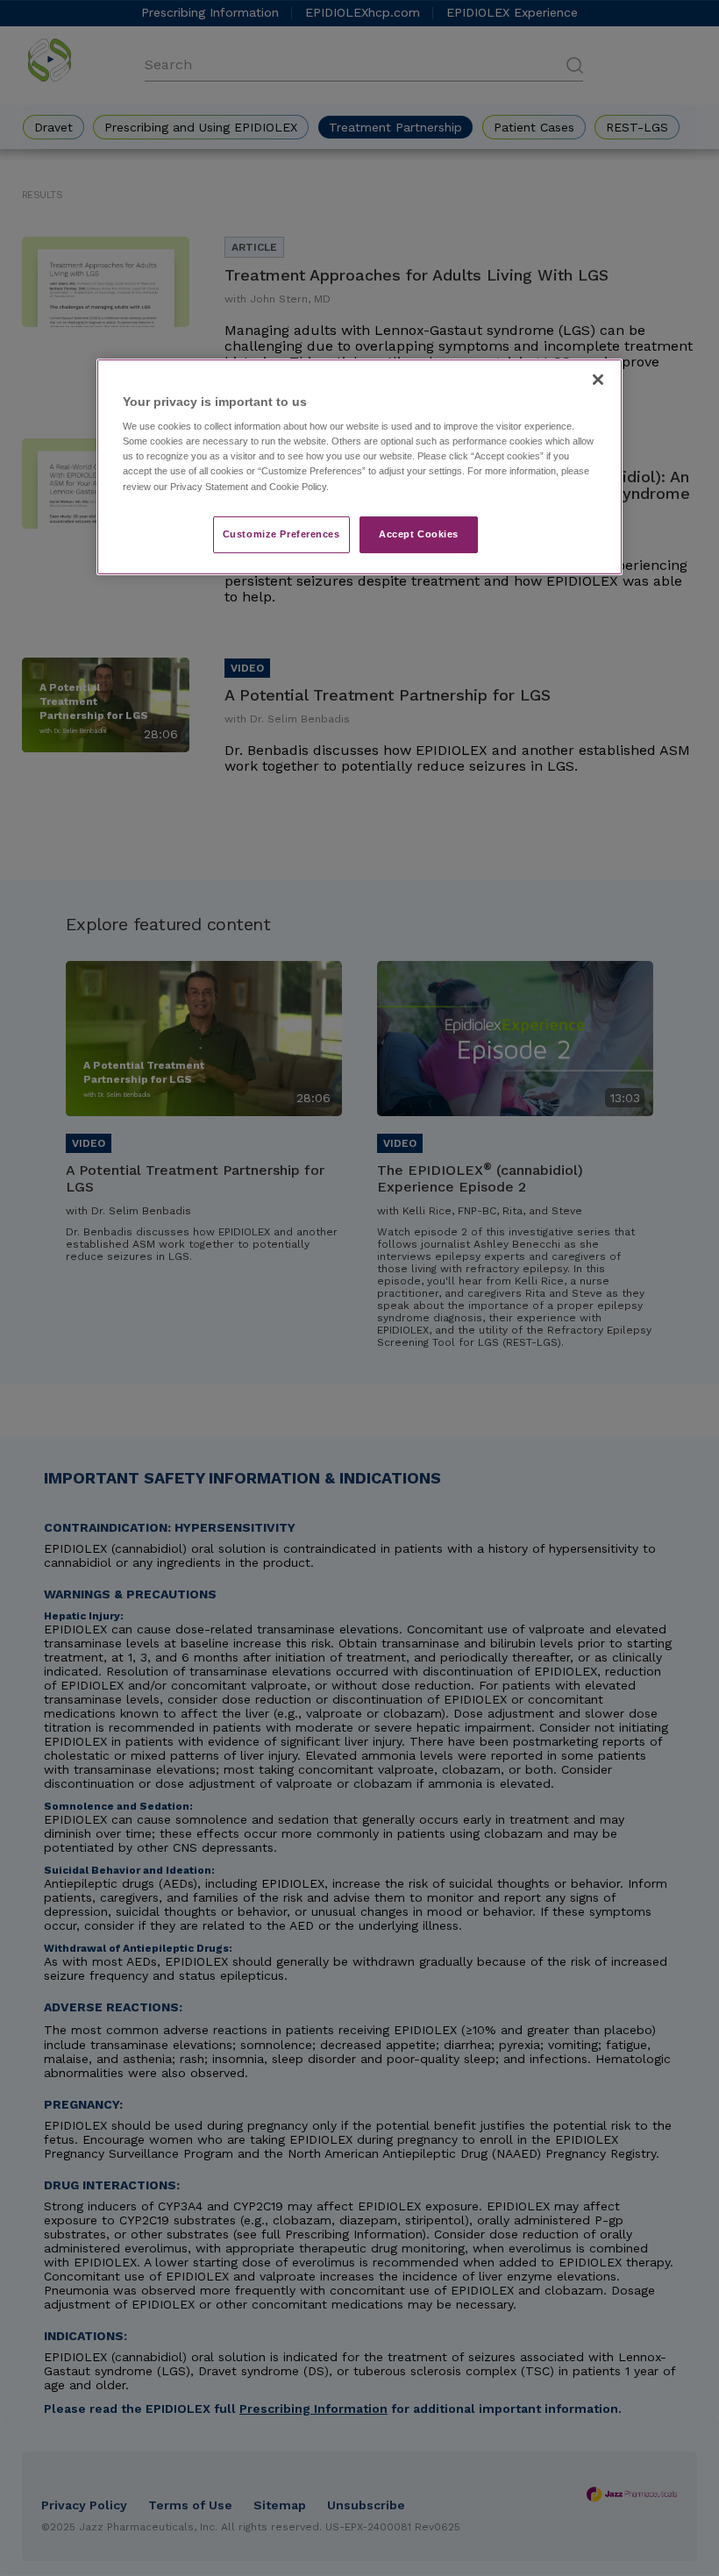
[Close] (598, 380)
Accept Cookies (419, 534)
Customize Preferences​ (281, 534)
